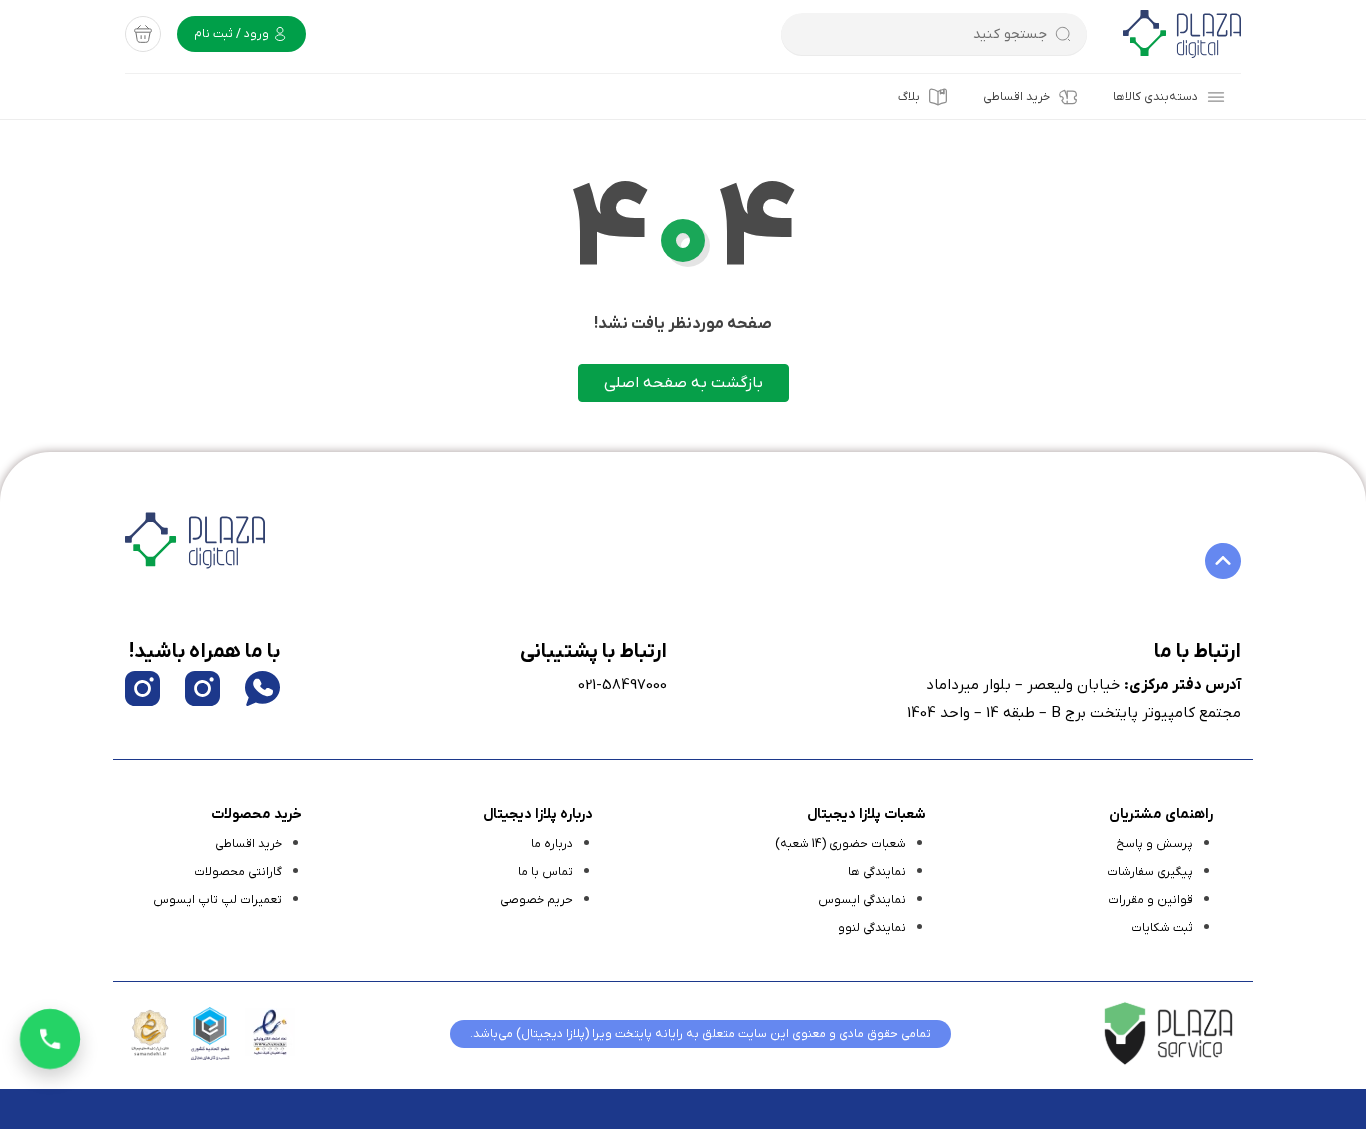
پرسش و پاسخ (1154, 844)
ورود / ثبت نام (233, 34)
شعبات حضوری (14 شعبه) (840, 844)
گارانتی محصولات (238, 872)
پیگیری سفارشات (1150, 872)
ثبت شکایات (1162, 928)
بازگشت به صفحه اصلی (683, 383)
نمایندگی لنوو (872, 928)
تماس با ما (545, 872)
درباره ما (552, 844)
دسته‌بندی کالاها (1155, 97)
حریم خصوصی (536, 900)
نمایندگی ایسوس (862, 900)
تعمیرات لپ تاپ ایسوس (217, 900)
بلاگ (909, 97)
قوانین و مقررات (1150, 900)
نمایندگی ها (877, 872)
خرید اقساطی (1016, 97)
